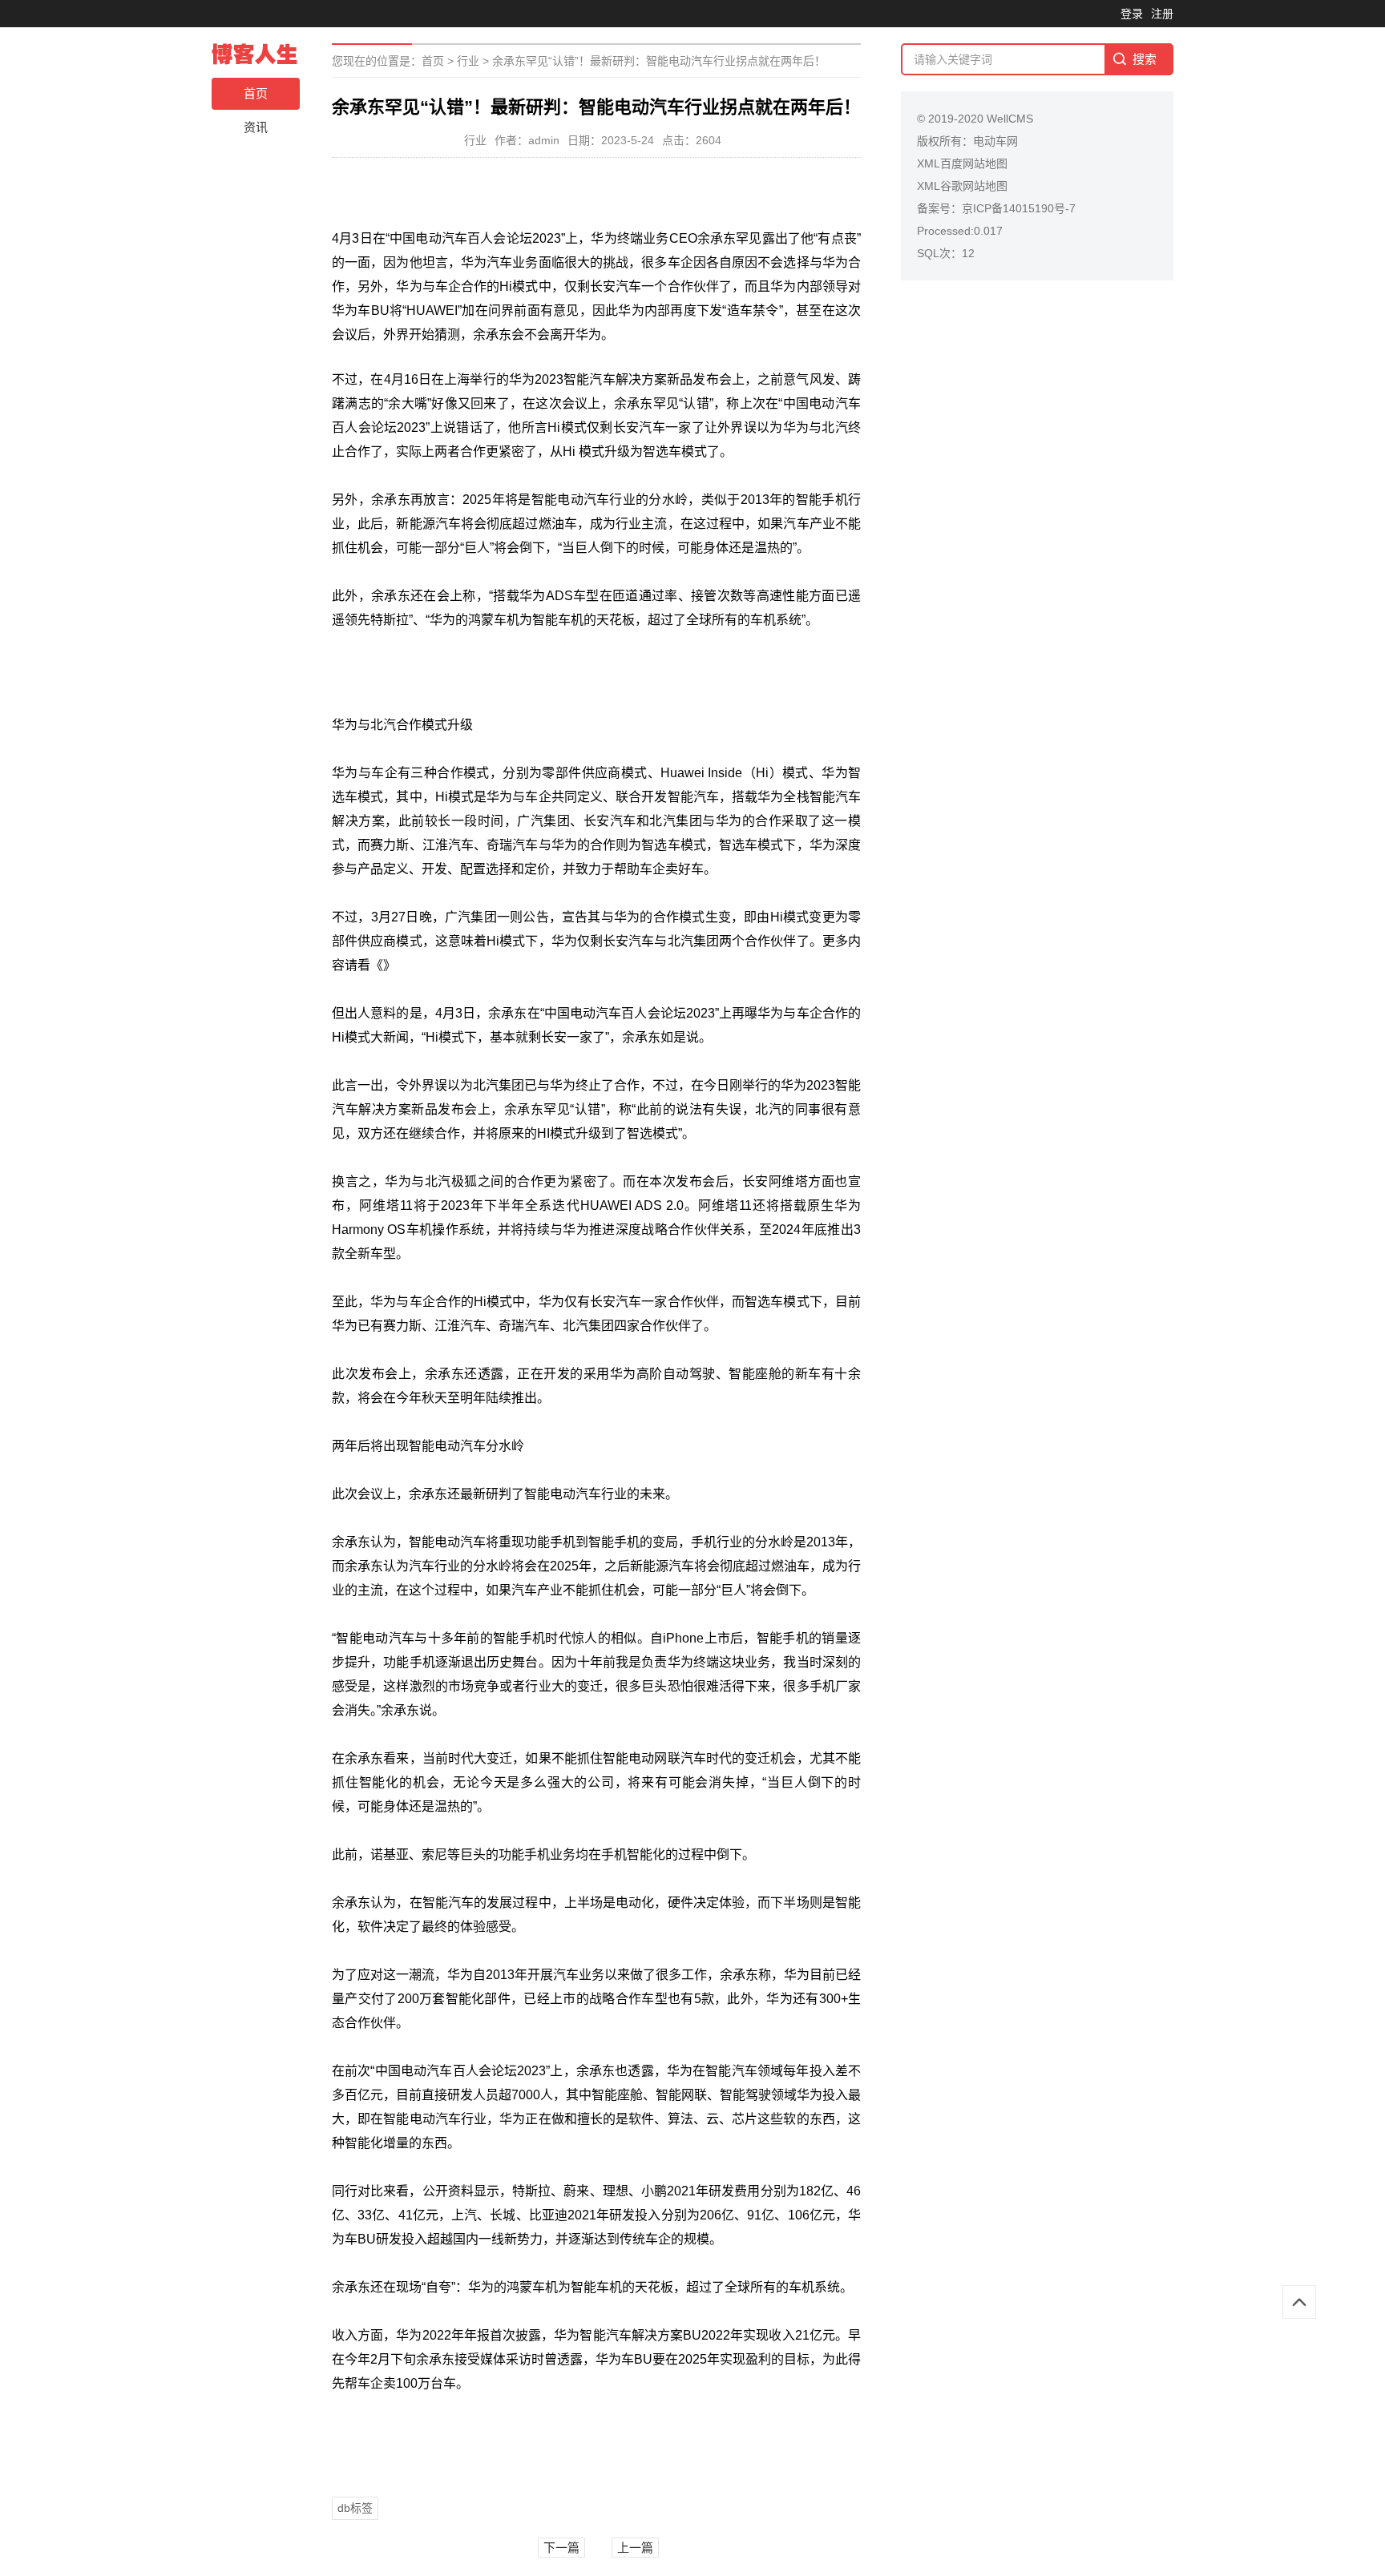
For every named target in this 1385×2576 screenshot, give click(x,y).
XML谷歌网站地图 (962, 186)
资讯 (256, 127)
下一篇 (561, 2548)
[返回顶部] (1299, 2302)
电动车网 (995, 141)
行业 (468, 61)
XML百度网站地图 (962, 163)
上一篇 (635, 2548)
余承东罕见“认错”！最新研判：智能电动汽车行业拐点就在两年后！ (659, 61)
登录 (1132, 14)
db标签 (355, 2508)
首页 (256, 93)
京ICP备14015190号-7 (1019, 208)
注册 (1162, 14)
